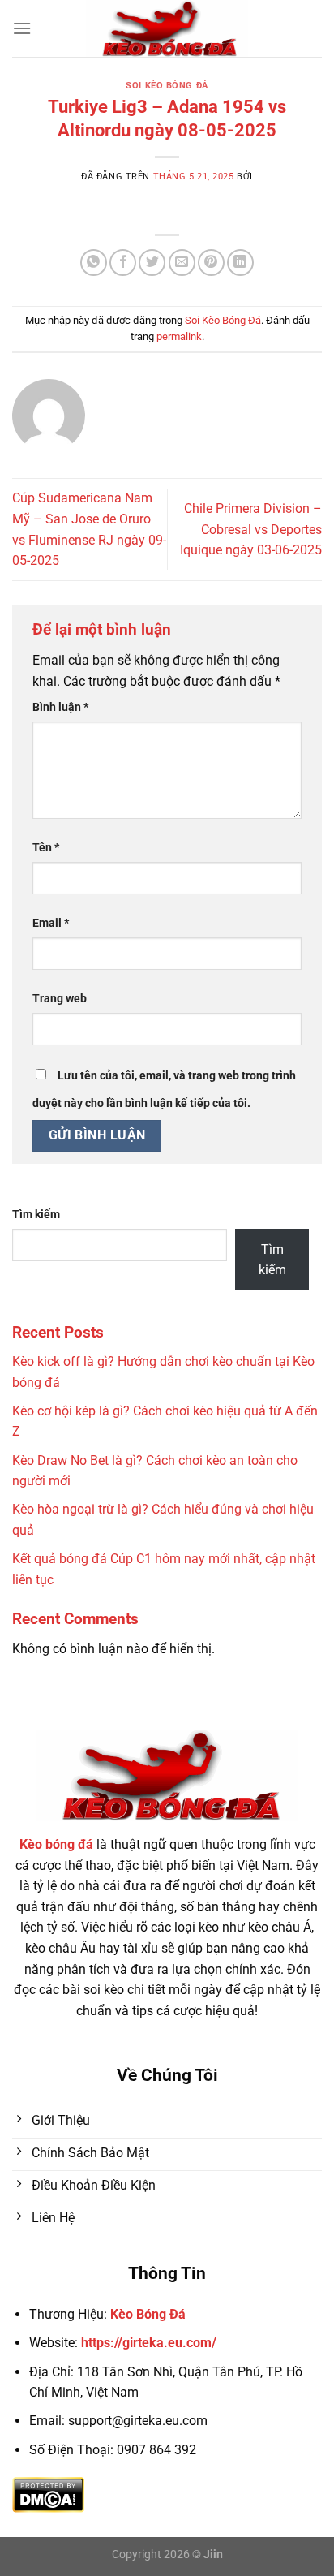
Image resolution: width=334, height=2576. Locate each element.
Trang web (60, 999)
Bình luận (60, 707)
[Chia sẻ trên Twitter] (152, 263)
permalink (179, 336)
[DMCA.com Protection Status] (48, 2494)
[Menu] (22, 28)
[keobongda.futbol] (167, 28)
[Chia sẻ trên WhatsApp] (94, 263)
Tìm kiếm (36, 1215)
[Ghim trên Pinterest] (211, 263)
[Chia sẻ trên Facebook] (123, 263)
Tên (46, 848)
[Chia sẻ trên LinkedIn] (240, 263)
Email (51, 923)
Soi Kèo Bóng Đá (167, 86)
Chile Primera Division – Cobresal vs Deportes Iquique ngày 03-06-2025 (251, 529)
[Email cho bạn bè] (182, 263)
